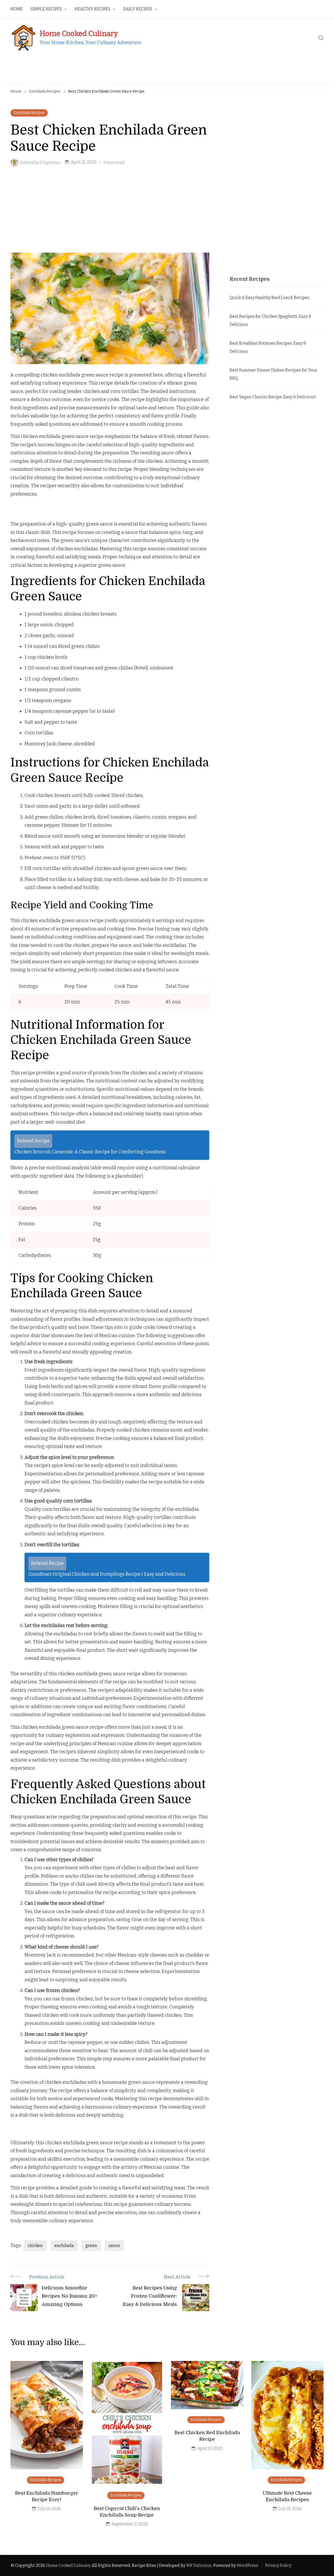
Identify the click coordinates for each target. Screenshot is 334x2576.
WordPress (247, 2565)
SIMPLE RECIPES (46, 9)
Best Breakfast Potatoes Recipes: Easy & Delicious (268, 347)
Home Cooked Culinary (79, 34)
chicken (35, 2246)
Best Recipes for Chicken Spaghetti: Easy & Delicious (270, 321)
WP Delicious (199, 2565)
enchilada (64, 2246)
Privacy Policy (278, 2565)
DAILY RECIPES (138, 9)
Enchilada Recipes (29, 113)
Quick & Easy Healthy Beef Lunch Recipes (270, 298)
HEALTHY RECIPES (93, 9)
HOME (17, 9)
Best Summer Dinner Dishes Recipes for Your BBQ (273, 374)
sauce (114, 2246)
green (91, 2246)
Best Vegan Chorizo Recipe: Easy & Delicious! (273, 397)
